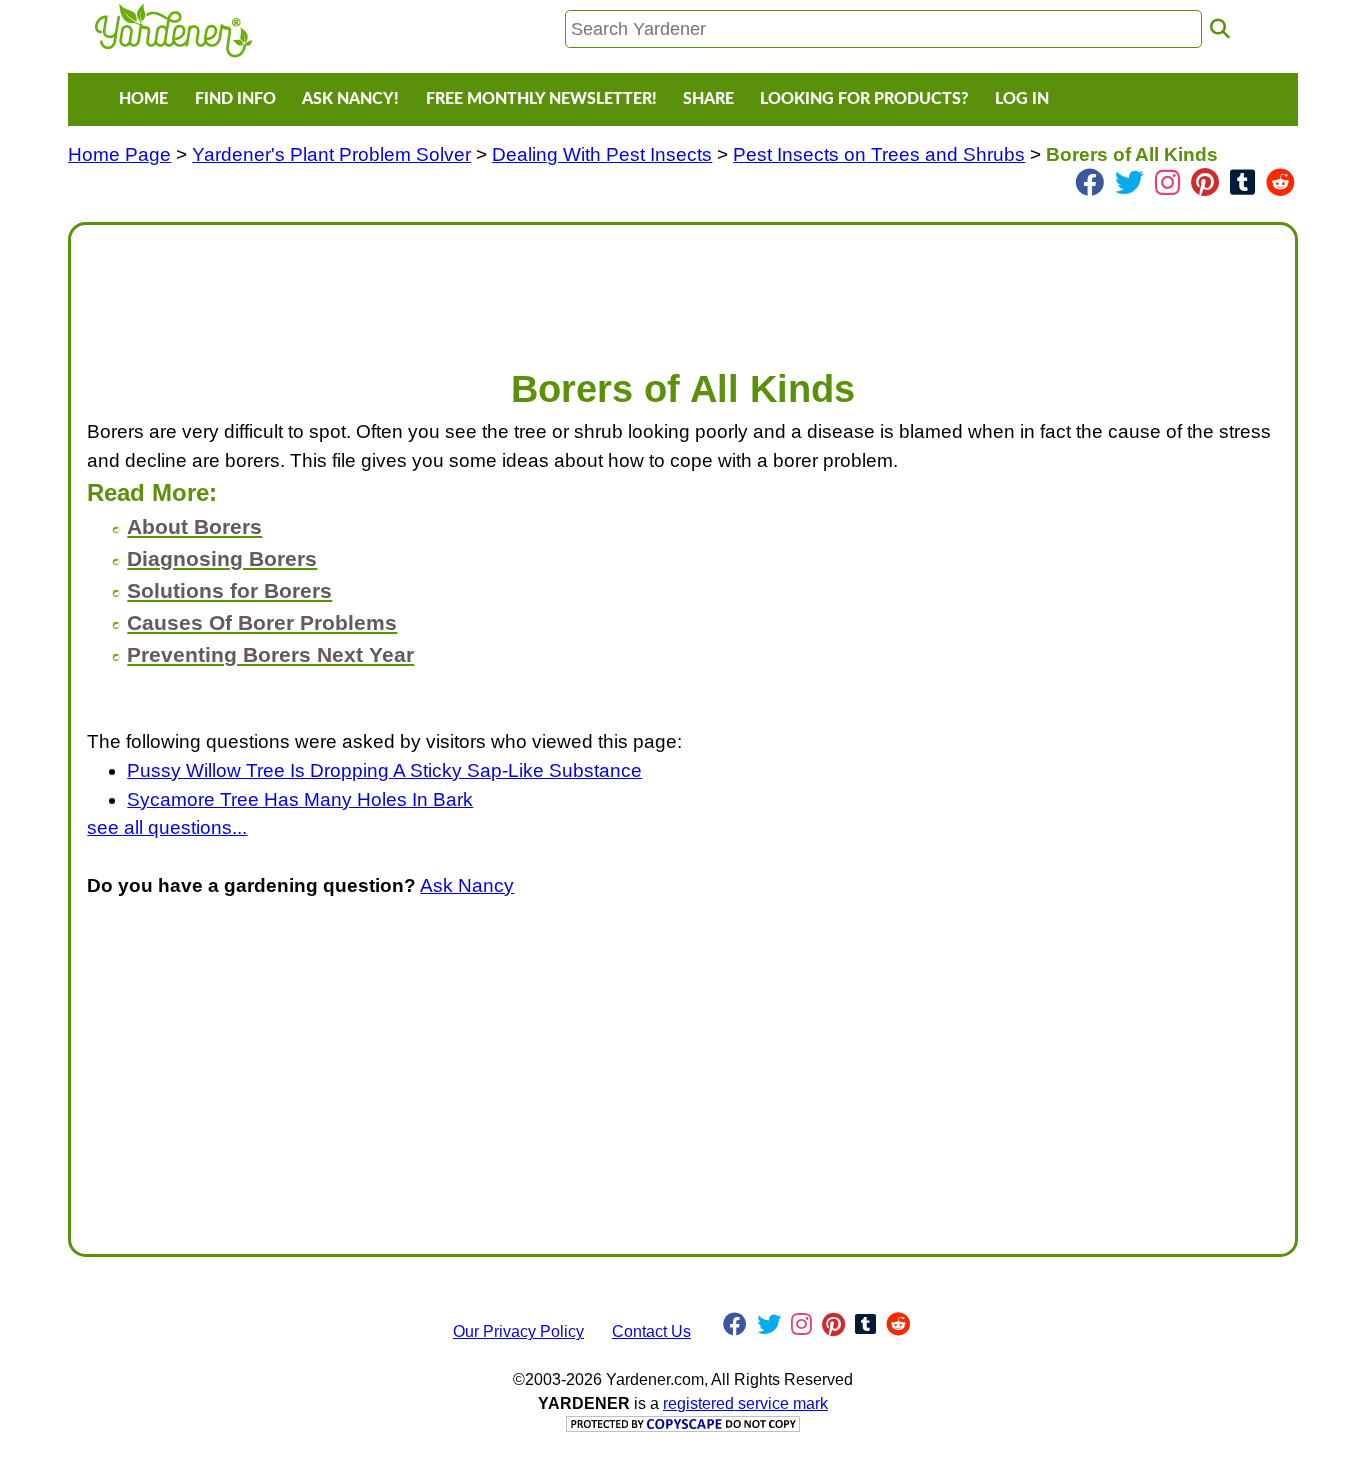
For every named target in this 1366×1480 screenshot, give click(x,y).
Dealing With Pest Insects (602, 154)
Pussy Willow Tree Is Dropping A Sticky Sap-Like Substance (384, 770)
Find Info (235, 99)
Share (708, 99)
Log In (1022, 99)
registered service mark (745, 1403)
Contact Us (651, 1331)
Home (143, 99)
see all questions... (167, 827)
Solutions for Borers (229, 590)
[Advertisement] (682, 286)
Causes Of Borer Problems (262, 622)
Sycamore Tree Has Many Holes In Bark (300, 799)
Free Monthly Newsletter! (541, 99)
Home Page (119, 154)
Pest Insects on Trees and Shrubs (879, 154)
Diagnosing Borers (222, 558)
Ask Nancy (467, 885)
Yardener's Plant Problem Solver (331, 154)
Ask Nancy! (350, 99)
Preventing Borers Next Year (270, 654)
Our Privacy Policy (518, 1331)
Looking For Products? (864, 99)
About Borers (194, 526)
